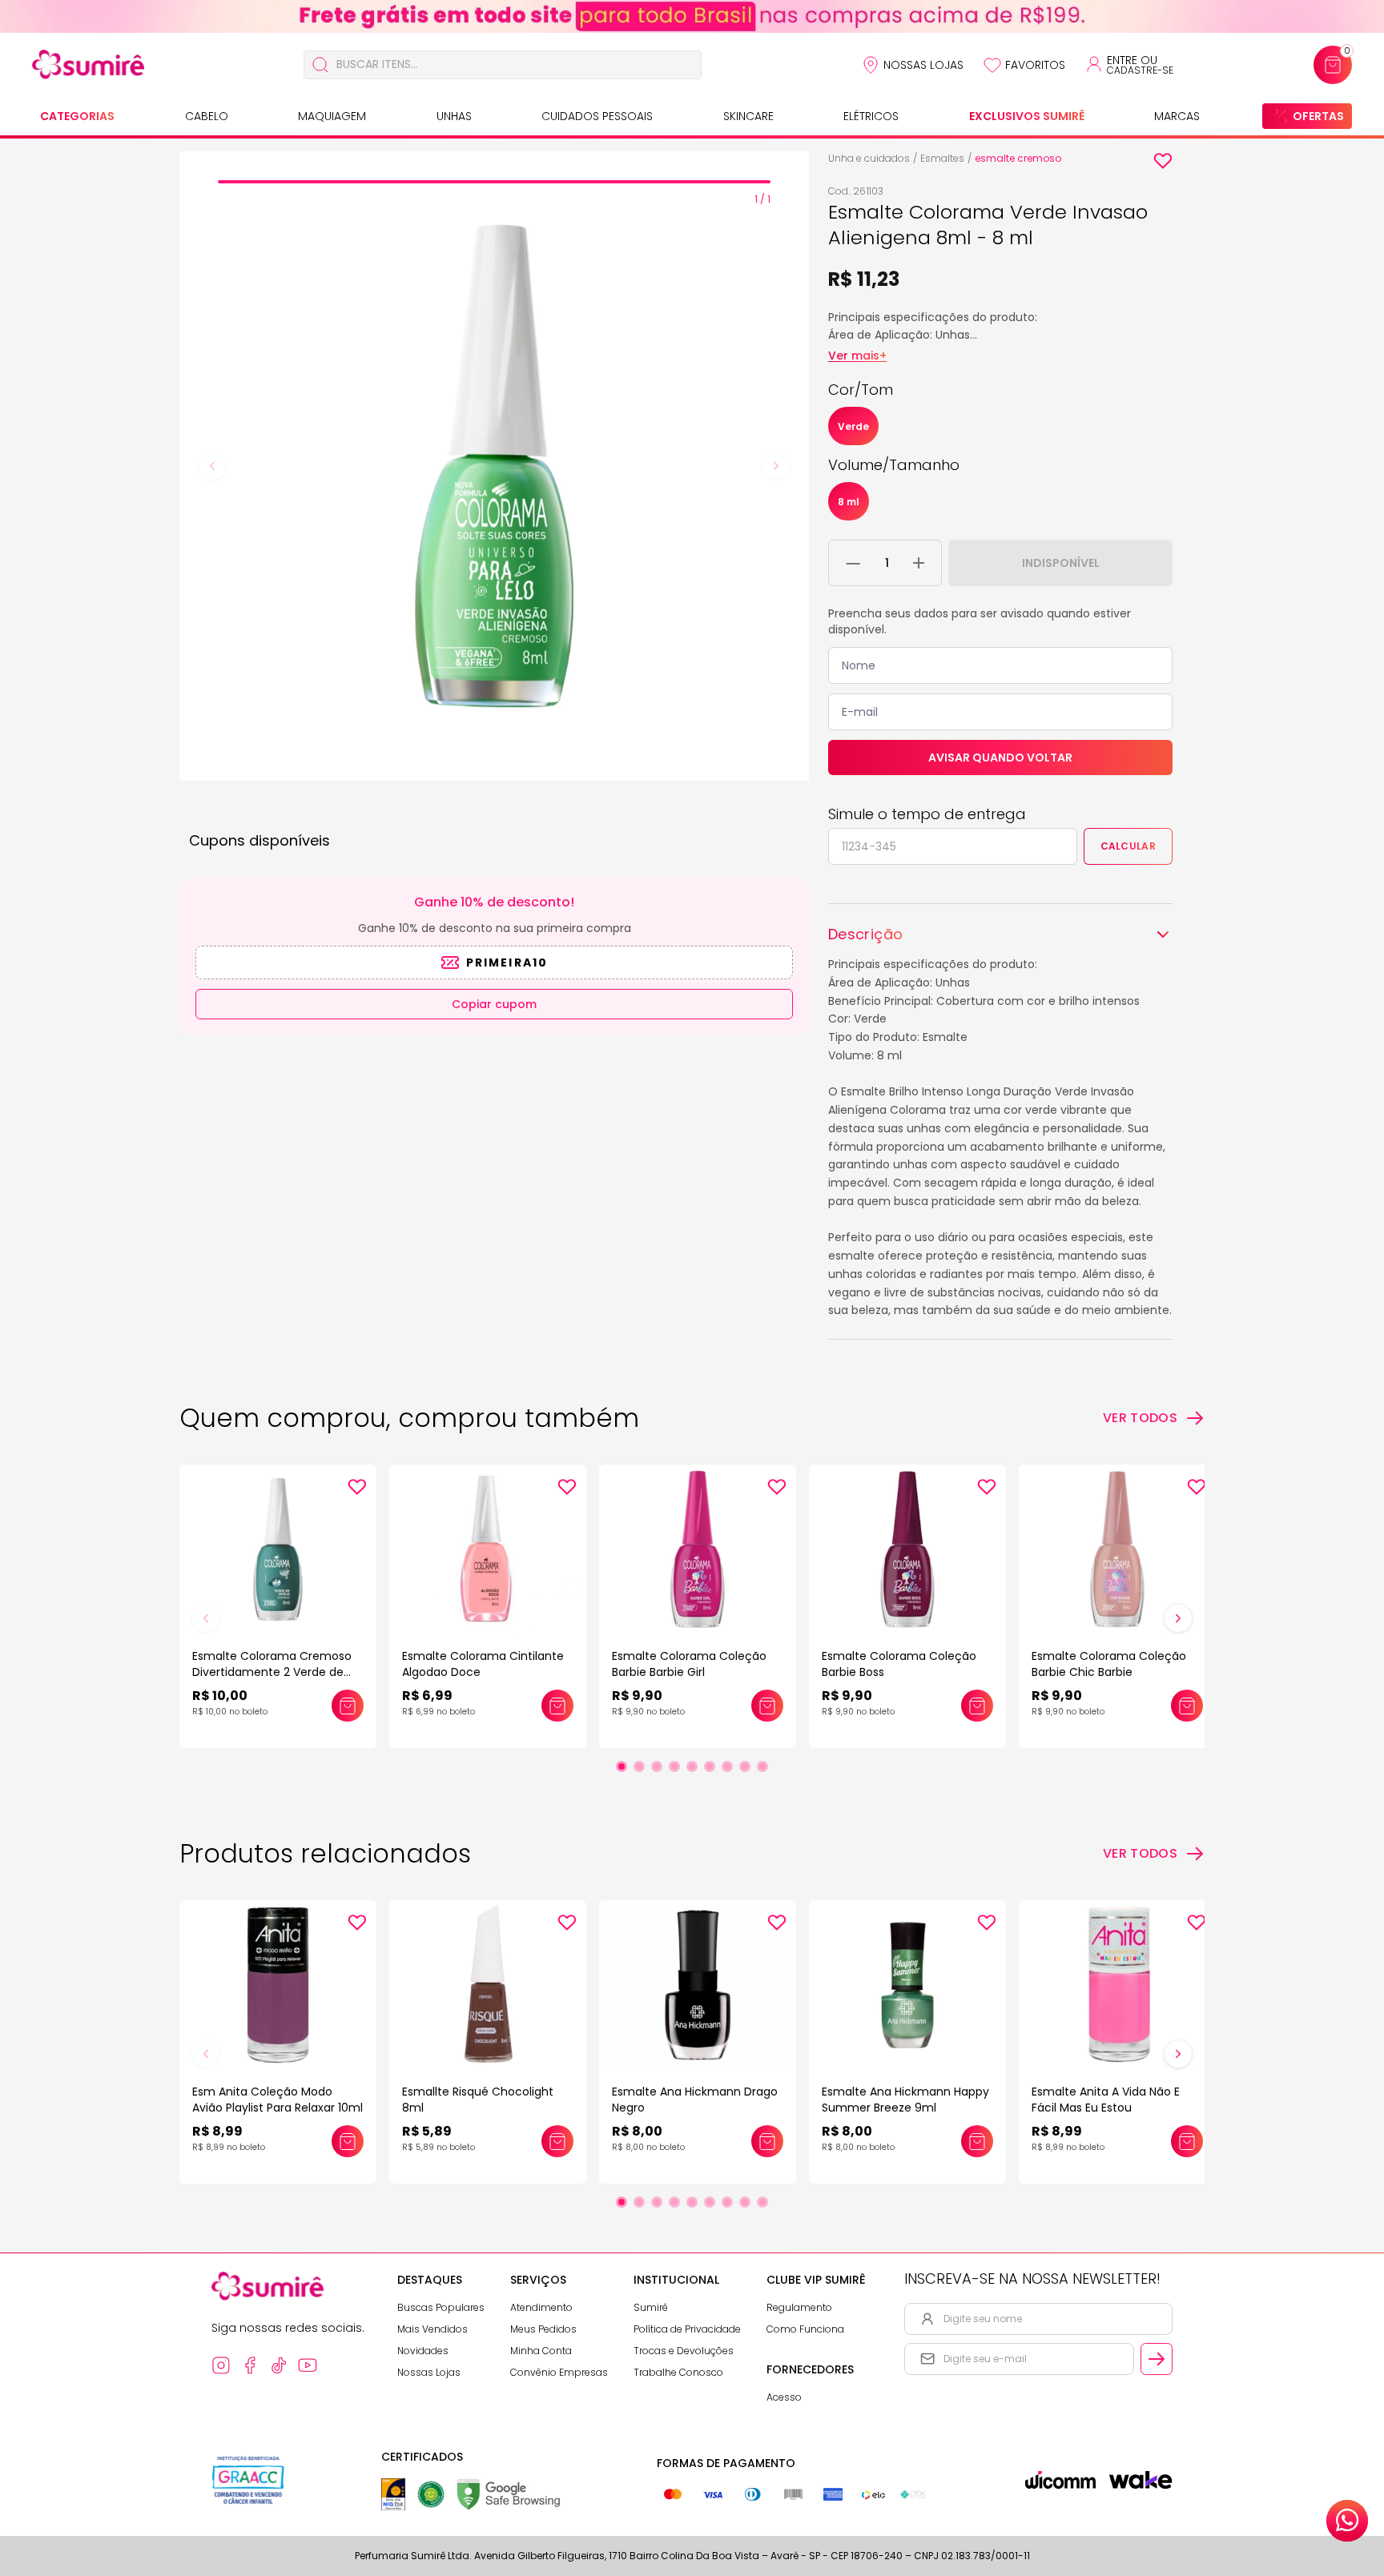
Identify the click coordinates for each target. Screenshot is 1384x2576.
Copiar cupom (494, 1004)
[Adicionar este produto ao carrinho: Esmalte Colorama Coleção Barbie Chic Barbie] (1187, 1706)
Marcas (1177, 116)
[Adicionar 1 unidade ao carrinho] (919, 563)
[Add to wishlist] (1163, 161)
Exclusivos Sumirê (1027, 116)
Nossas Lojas (923, 65)
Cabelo (207, 116)
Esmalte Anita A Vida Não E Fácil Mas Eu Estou (1106, 2100)
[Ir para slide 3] (657, 1766)
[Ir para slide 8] (745, 1766)
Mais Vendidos (432, 2329)
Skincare (748, 116)
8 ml (849, 502)
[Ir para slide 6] (710, 1766)
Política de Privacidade (687, 2329)
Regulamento (799, 2307)
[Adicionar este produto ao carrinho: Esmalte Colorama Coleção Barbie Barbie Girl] (767, 1706)
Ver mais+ (857, 356)
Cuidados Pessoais (597, 116)
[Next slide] (776, 466)
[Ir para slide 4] (674, 1766)
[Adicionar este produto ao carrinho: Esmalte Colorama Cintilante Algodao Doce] (557, 1706)
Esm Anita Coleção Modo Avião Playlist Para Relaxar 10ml (278, 2100)
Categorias (77, 116)
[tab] (494, 182)
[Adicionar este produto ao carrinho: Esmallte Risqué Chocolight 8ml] (557, 2141)
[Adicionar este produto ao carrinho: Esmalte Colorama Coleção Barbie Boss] (977, 1706)
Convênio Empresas (559, 2372)
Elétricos (871, 116)
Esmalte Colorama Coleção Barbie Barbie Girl (689, 1664)
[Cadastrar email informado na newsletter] (1157, 2359)
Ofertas (1318, 116)
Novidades (423, 2351)
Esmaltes (942, 158)
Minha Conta (541, 2351)
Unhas (454, 116)
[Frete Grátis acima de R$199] (692, 16)
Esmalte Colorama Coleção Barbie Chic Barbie (1109, 1664)
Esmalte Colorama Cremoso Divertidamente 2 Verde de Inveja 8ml (272, 1672)
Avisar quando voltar (1000, 758)
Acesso (784, 2397)
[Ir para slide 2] (639, 1766)
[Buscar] (320, 65)
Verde (853, 426)
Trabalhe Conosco (678, 2372)
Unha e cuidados (869, 158)
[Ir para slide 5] (692, 1766)
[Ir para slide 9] (762, 1766)
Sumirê (651, 2307)
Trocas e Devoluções (684, 2351)
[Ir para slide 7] (727, 1766)
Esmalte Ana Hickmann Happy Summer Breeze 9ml (905, 2100)
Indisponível (1061, 563)
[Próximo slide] (1178, 1618)
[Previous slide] (212, 466)
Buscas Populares (441, 2307)
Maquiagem (332, 116)
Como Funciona (805, 2329)
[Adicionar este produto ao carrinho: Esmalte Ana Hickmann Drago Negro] (767, 2141)
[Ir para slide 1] (622, 1766)
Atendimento (541, 2307)
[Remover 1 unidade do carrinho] (853, 563)
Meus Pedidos (543, 2329)
